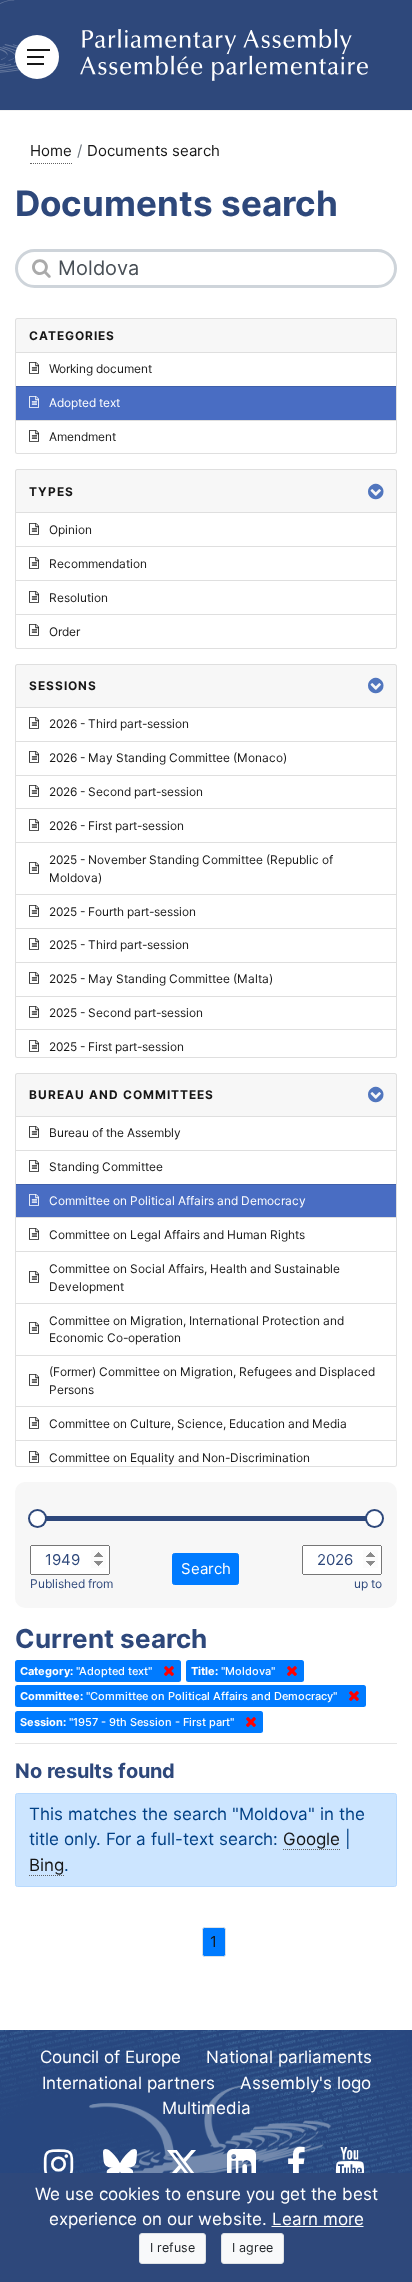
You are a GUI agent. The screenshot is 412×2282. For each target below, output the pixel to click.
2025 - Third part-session (119, 944)
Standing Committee (106, 1166)
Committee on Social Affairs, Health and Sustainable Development (194, 1277)
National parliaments (289, 2057)
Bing (46, 1865)
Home (51, 150)
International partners (128, 2083)
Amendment (82, 436)
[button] (376, 491)
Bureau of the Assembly (115, 1132)
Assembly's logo (305, 2083)
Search (206, 1568)
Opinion (70, 529)
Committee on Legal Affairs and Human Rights (177, 1234)
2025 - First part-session (116, 1046)
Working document (100, 368)
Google (311, 1839)
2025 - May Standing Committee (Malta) (161, 978)
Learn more (318, 2219)
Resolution (78, 597)
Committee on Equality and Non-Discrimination (179, 1457)
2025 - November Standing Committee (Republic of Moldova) (191, 868)
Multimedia (206, 2108)
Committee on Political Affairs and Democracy (177, 1200)
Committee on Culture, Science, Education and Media (198, 1423)
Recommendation (98, 563)
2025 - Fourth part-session (122, 911)
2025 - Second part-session (126, 1012)
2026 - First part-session (116, 825)
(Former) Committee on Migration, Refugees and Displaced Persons (212, 1380)
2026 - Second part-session (126, 791)
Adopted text (84, 402)
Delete (165, 1671)
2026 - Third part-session (119, 723)
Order (64, 631)
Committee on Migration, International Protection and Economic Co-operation (196, 1329)
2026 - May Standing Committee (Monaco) (168, 757)
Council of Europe (110, 2057)
